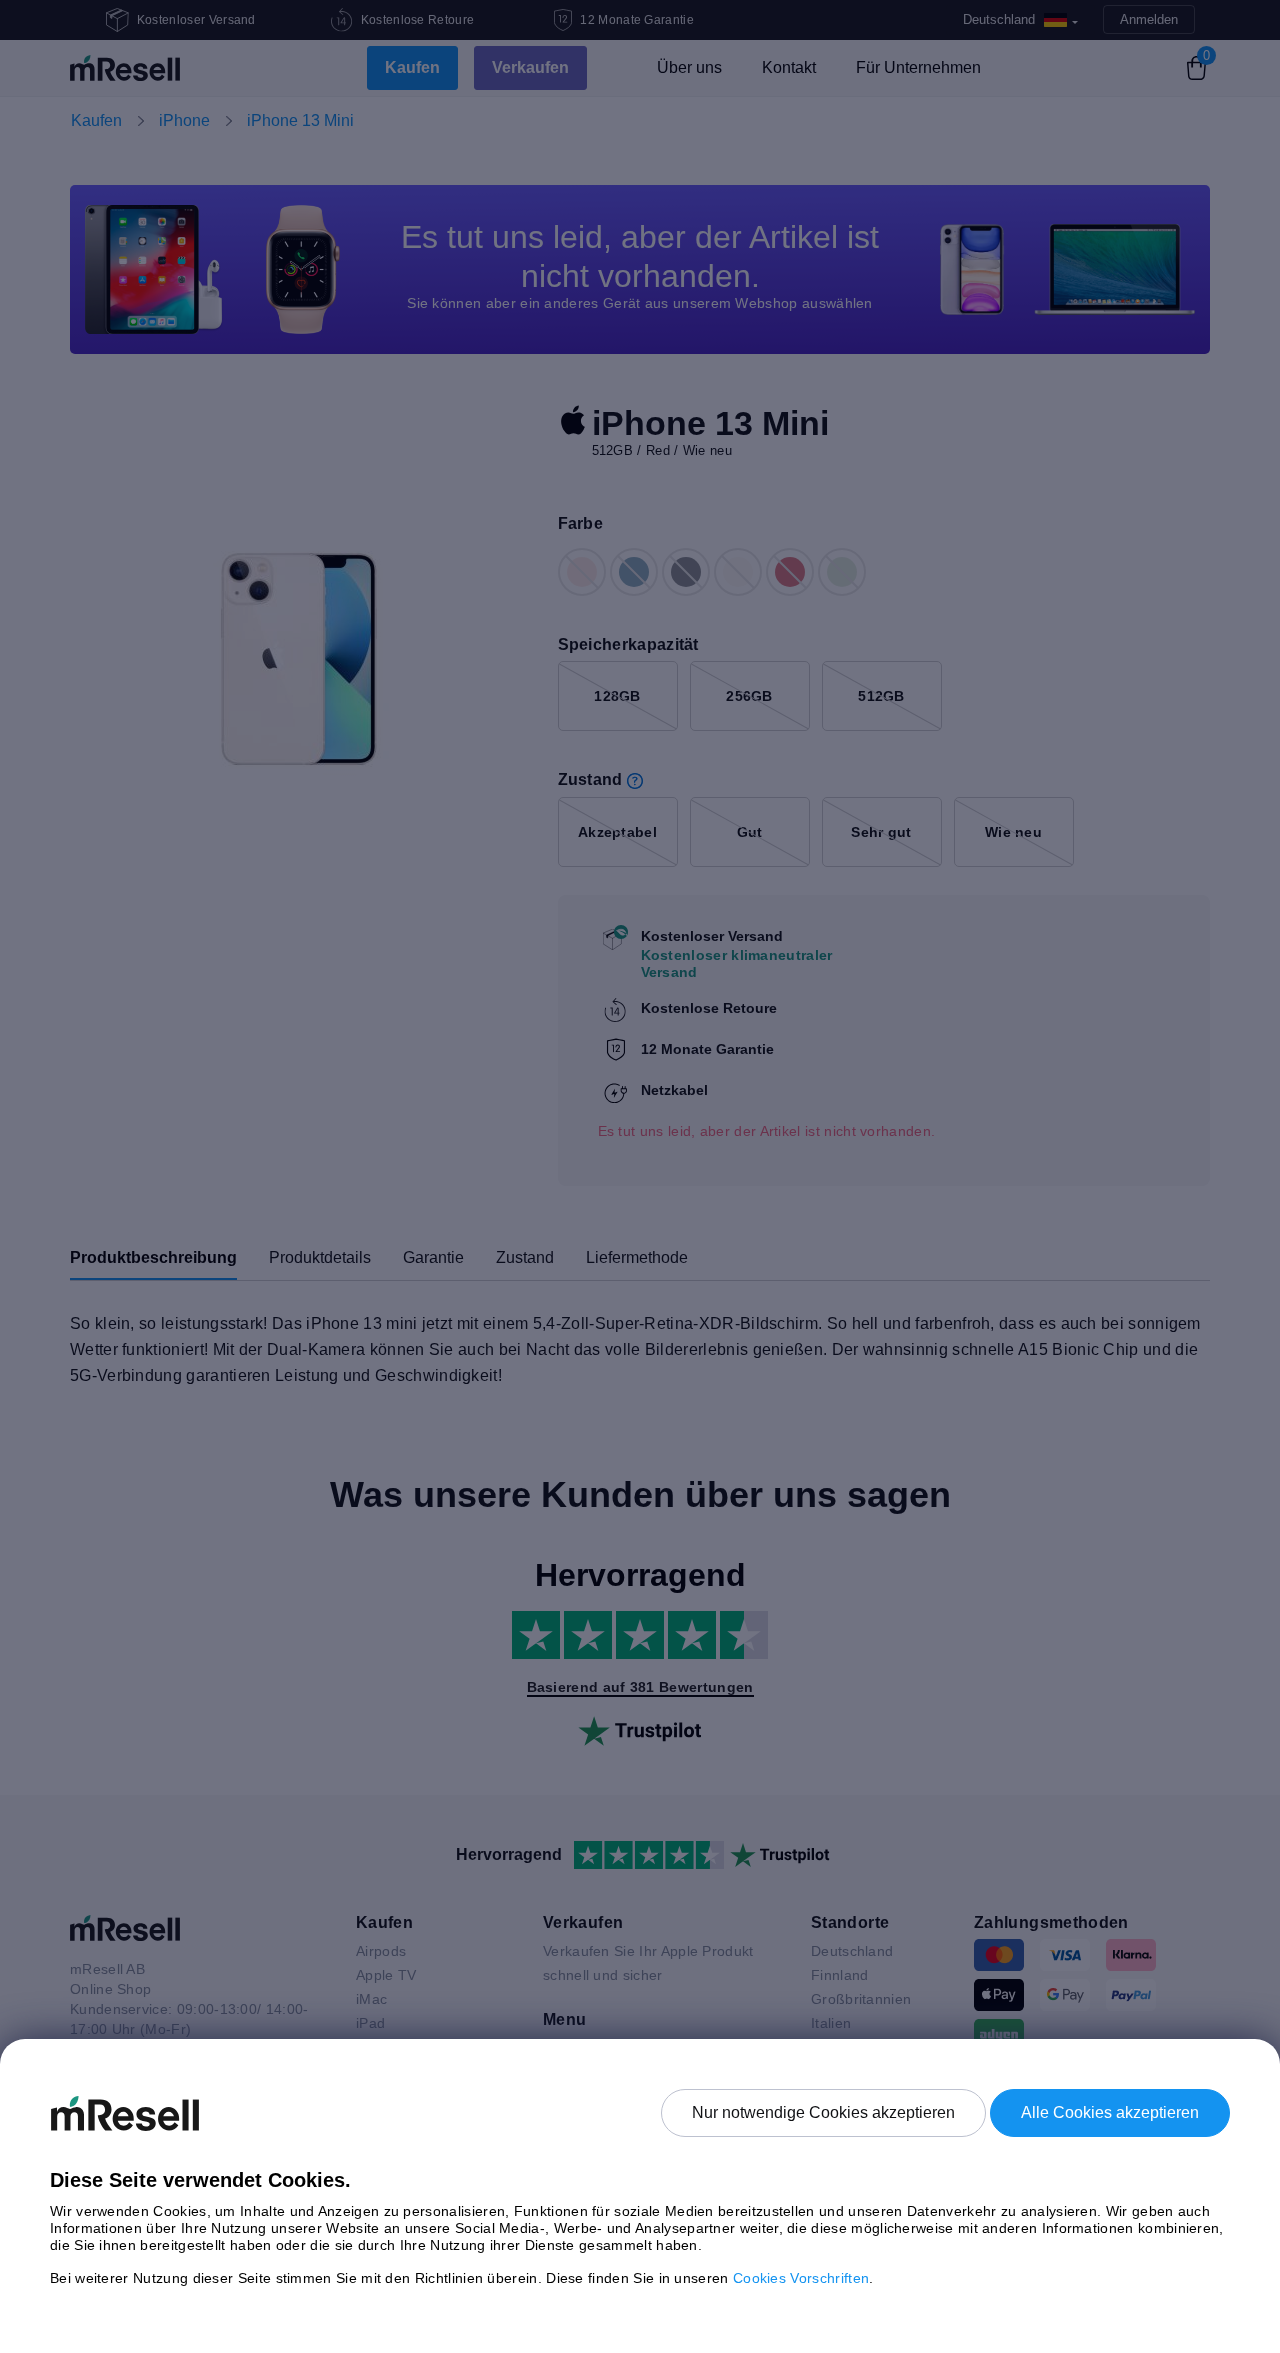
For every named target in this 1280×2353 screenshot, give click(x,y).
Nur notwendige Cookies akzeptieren (823, 2112)
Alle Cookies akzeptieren (1110, 2112)
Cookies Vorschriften (801, 2278)
